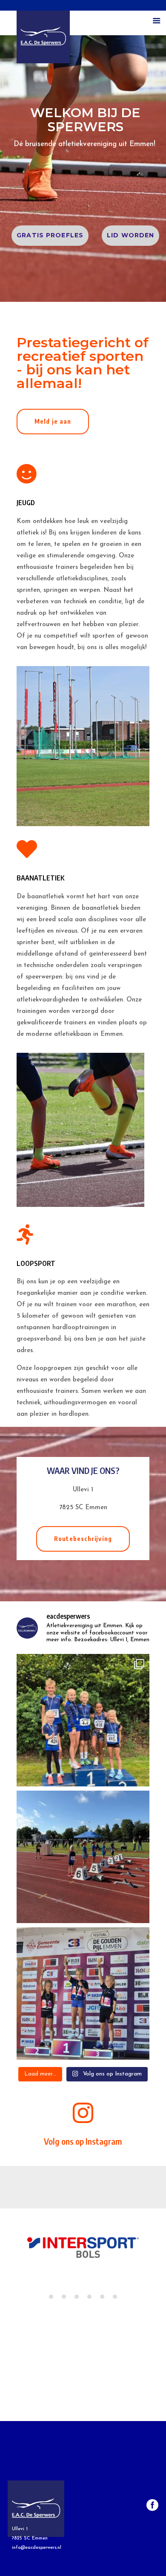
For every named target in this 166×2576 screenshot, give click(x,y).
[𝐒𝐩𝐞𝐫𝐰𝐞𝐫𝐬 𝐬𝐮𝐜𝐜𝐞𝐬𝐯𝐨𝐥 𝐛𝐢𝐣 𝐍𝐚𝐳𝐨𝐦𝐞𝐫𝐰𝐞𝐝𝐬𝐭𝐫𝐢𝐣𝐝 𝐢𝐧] (83, 1720)
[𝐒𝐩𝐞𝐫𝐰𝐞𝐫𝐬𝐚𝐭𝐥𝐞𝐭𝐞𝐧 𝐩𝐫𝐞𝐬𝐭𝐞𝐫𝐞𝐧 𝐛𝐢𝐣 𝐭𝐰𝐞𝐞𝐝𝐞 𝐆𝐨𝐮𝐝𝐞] (83, 1994)
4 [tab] (89, 2297)
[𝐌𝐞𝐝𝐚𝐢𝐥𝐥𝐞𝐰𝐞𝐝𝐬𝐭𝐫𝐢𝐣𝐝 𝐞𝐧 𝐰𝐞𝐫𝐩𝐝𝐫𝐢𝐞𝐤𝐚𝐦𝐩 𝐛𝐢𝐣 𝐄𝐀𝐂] (83, 1857)
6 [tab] (115, 2297)
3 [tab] (77, 2297)
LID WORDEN (130, 235)
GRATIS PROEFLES (50, 235)
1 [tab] (51, 2297)
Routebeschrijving (83, 1539)
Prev (18, 2253)
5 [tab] (102, 2297)
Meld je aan (53, 421)
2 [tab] (64, 2297)
